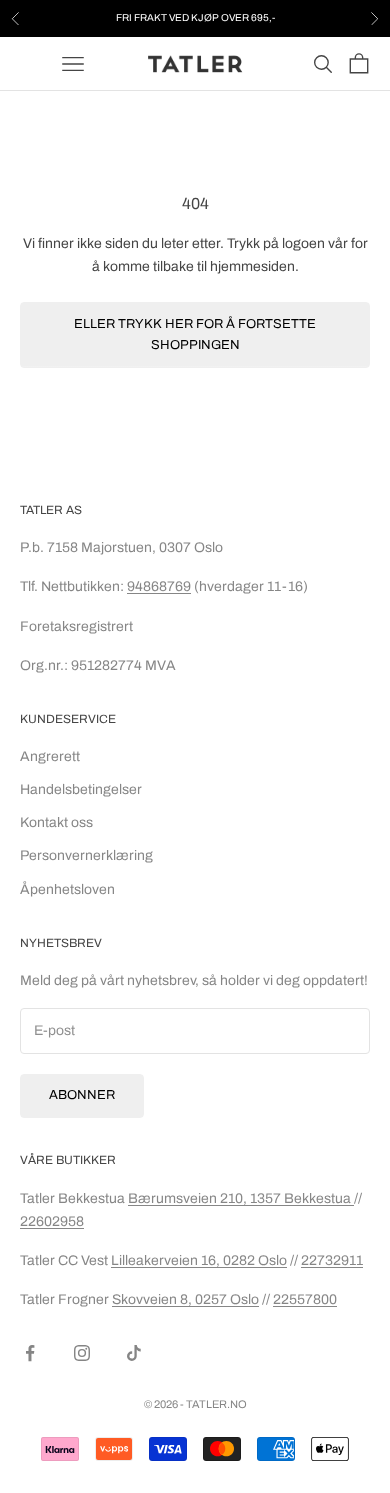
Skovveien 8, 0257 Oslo (185, 1299)
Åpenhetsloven (67, 889)
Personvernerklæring (86, 855)
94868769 (159, 586)
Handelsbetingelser (81, 789)
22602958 (52, 1221)
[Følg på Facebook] (30, 1353)
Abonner (82, 1095)
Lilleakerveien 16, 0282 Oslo (199, 1260)
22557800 (305, 1299)
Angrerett (50, 756)
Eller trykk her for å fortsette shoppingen (195, 334)
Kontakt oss (56, 822)
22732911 (332, 1260)
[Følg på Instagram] (82, 1353)
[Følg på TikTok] (134, 1353)
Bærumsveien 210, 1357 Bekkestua (241, 1198)
